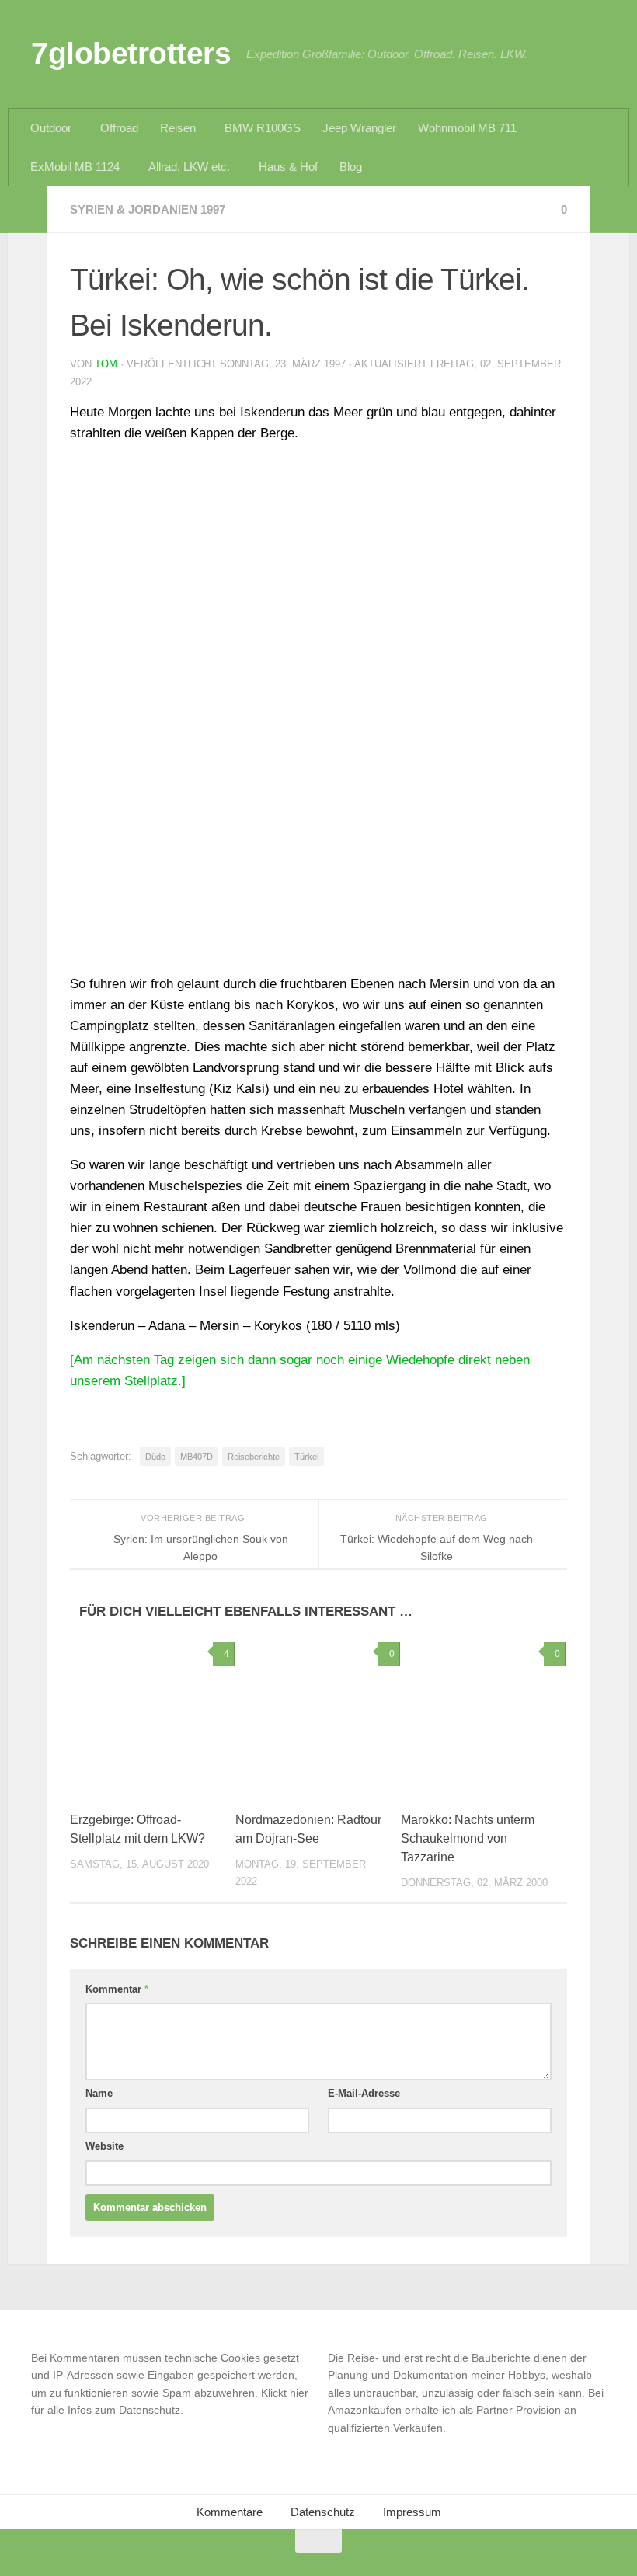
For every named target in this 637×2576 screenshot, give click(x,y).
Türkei (306, 1457)
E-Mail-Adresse (364, 2093)
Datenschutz (323, 2512)
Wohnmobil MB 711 (467, 128)
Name (99, 2093)
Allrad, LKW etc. (189, 167)
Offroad (119, 128)
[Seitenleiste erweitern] (27, 210)
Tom (106, 364)
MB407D (197, 1457)
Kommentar (117, 1989)
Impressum (412, 2512)
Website (104, 2146)
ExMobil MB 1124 (75, 167)
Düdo (155, 1457)
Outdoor (51, 128)
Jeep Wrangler (359, 128)
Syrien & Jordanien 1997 (148, 209)
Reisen (178, 128)
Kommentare (230, 2512)
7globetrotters (131, 53)
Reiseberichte (254, 1457)
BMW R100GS (263, 128)
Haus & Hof (288, 167)
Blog (351, 167)
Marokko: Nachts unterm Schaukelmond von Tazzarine (468, 1838)
